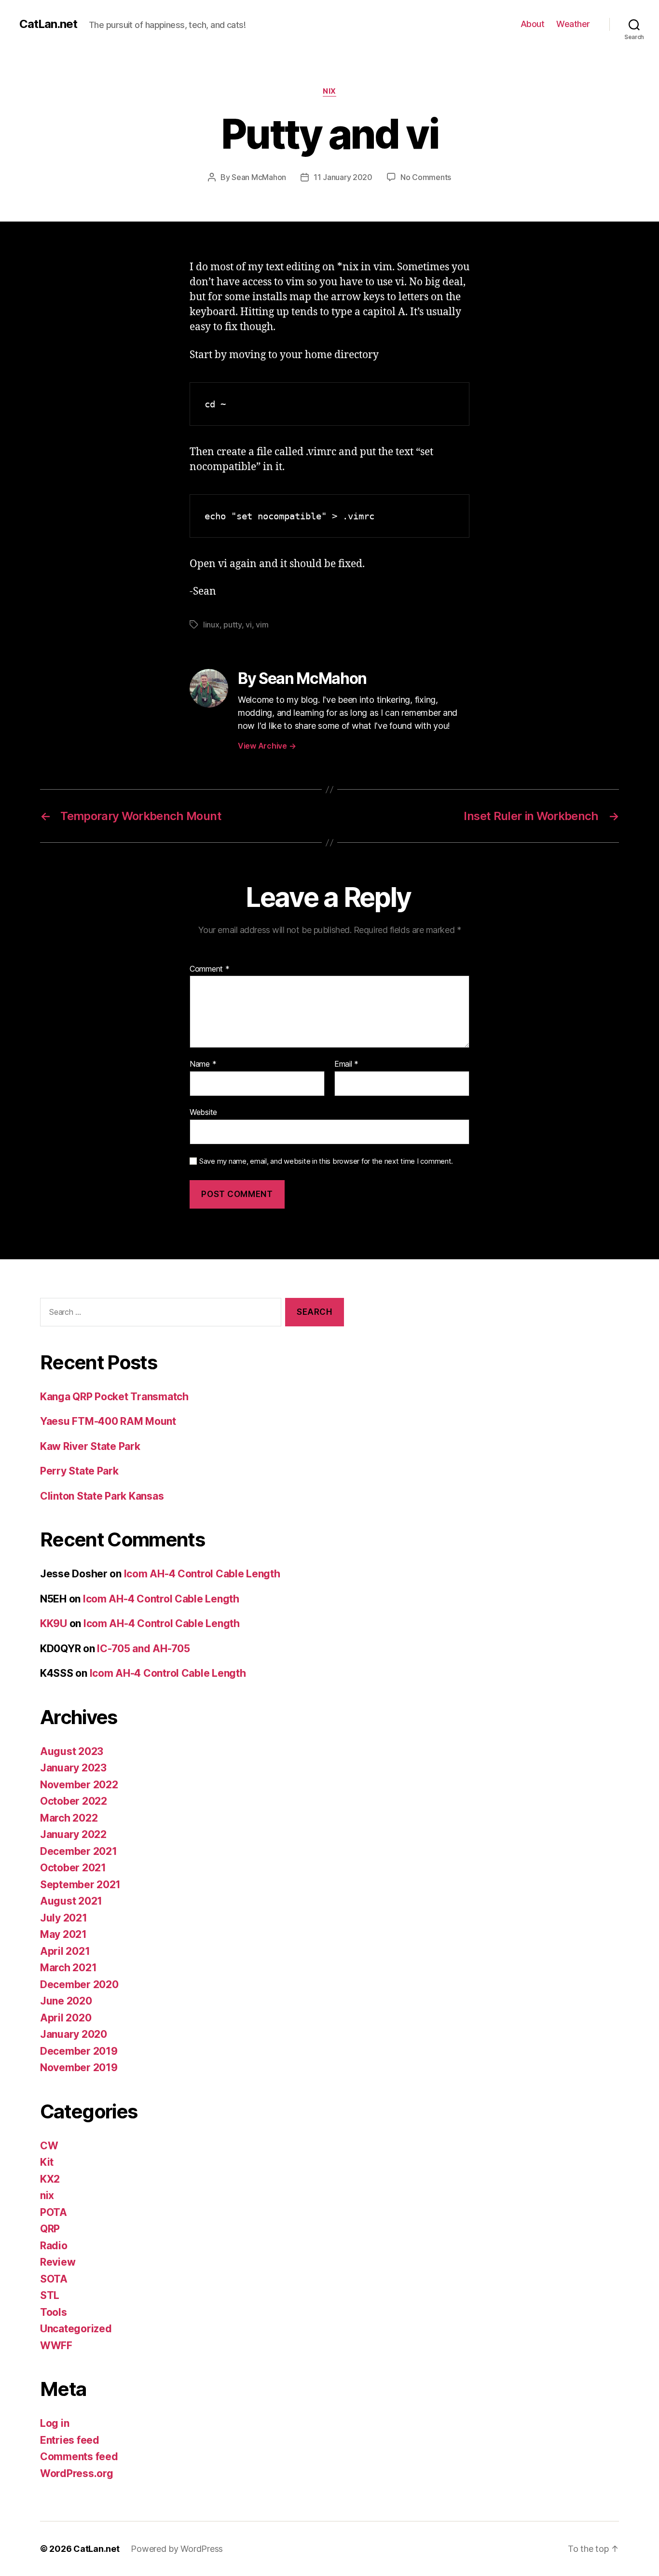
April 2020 (66, 2018)
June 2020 (66, 2001)
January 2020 (74, 2034)
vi (248, 625)
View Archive (267, 746)
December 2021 (79, 1851)
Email (346, 1064)
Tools (54, 2312)
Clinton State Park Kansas (102, 1496)
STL (50, 2295)
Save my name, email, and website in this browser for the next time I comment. (326, 1161)
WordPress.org (77, 2473)
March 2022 (69, 1818)
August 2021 (71, 1901)
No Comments (426, 177)
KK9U (54, 1623)
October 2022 (74, 1801)
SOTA (54, 2279)
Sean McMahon (259, 177)
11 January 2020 (343, 177)
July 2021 (64, 1918)
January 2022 (73, 1834)
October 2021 (73, 1868)
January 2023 (73, 1768)
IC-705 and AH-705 (143, 1649)
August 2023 (72, 1751)
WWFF (56, 2346)
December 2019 (79, 2051)
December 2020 (79, 1984)
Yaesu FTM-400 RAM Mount (108, 1421)
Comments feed (79, 2457)
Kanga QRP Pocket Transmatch (114, 1397)
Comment (210, 969)
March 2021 (68, 1968)
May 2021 (63, 1934)
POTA (54, 2212)
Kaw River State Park (90, 1446)
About (533, 24)
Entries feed (70, 2440)
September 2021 (80, 1885)
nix (329, 91)
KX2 (50, 2179)
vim (262, 625)
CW (49, 2146)
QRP (50, 2229)
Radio (54, 2246)
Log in (55, 2423)
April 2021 (65, 1951)
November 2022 (79, 1785)
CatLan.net (48, 24)
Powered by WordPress (177, 2549)
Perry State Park (79, 1471)
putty (233, 625)
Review (58, 2262)
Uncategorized (76, 2329)
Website (203, 1112)
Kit (47, 2162)
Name (203, 1064)
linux (211, 625)
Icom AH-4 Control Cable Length (202, 1574)
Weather (573, 24)
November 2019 (79, 2068)
